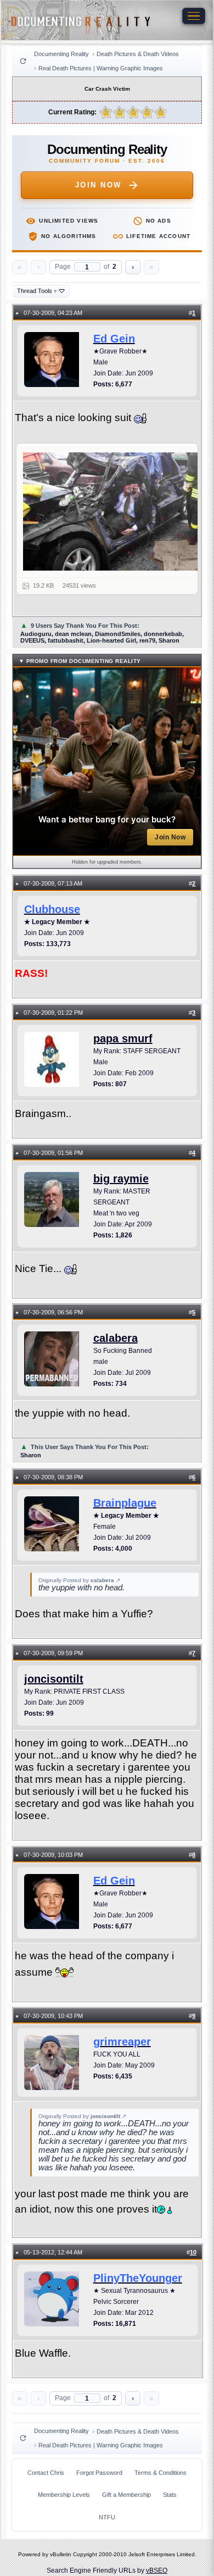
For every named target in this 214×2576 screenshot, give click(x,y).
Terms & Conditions (161, 2473)
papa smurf (123, 1038)
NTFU (107, 2517)
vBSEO (157, 2571)
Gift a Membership (126, 2495)
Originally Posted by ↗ (79, 1580)
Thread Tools (37, 291)
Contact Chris (46, 2473)
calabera (116, 1338)
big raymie (121, 1179)
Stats (170, 2495)
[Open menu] (194, 16)
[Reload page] (23, 61)
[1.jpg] (114, 512)
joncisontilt (54, 1679)
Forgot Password (99, 2473)
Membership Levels (64, 2495)
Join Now (98, 185)
